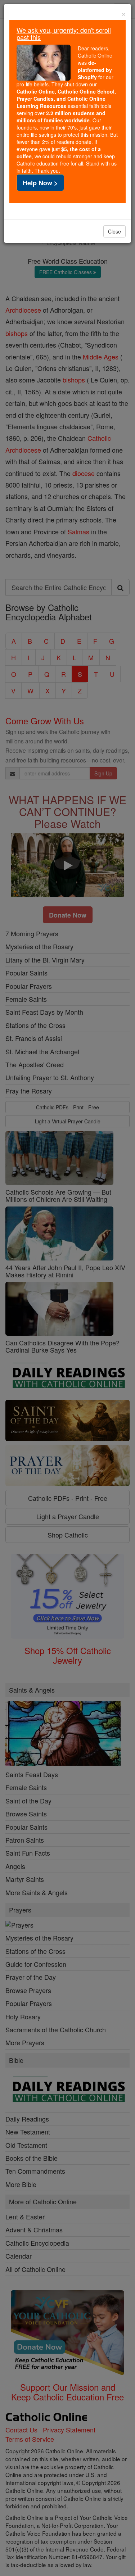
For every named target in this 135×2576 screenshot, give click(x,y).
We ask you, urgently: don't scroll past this (64, 33)
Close (114, 231)
